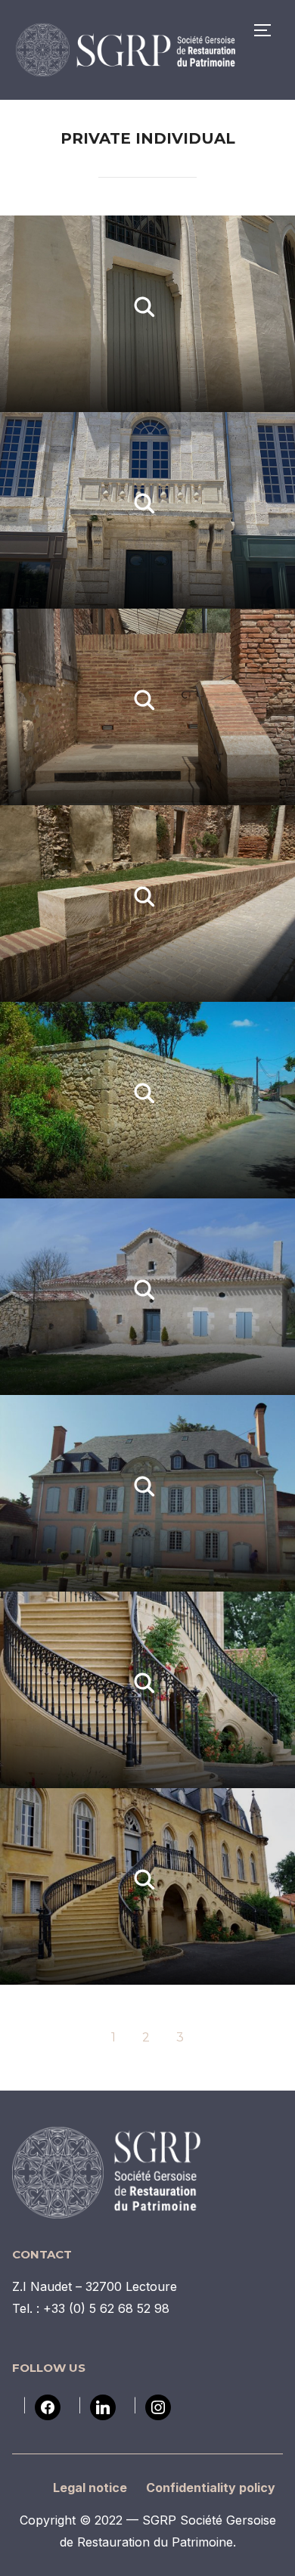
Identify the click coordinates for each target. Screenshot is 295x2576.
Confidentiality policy (211, 2488)
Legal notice (90, 2488)
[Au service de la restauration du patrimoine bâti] (107, 2137)
